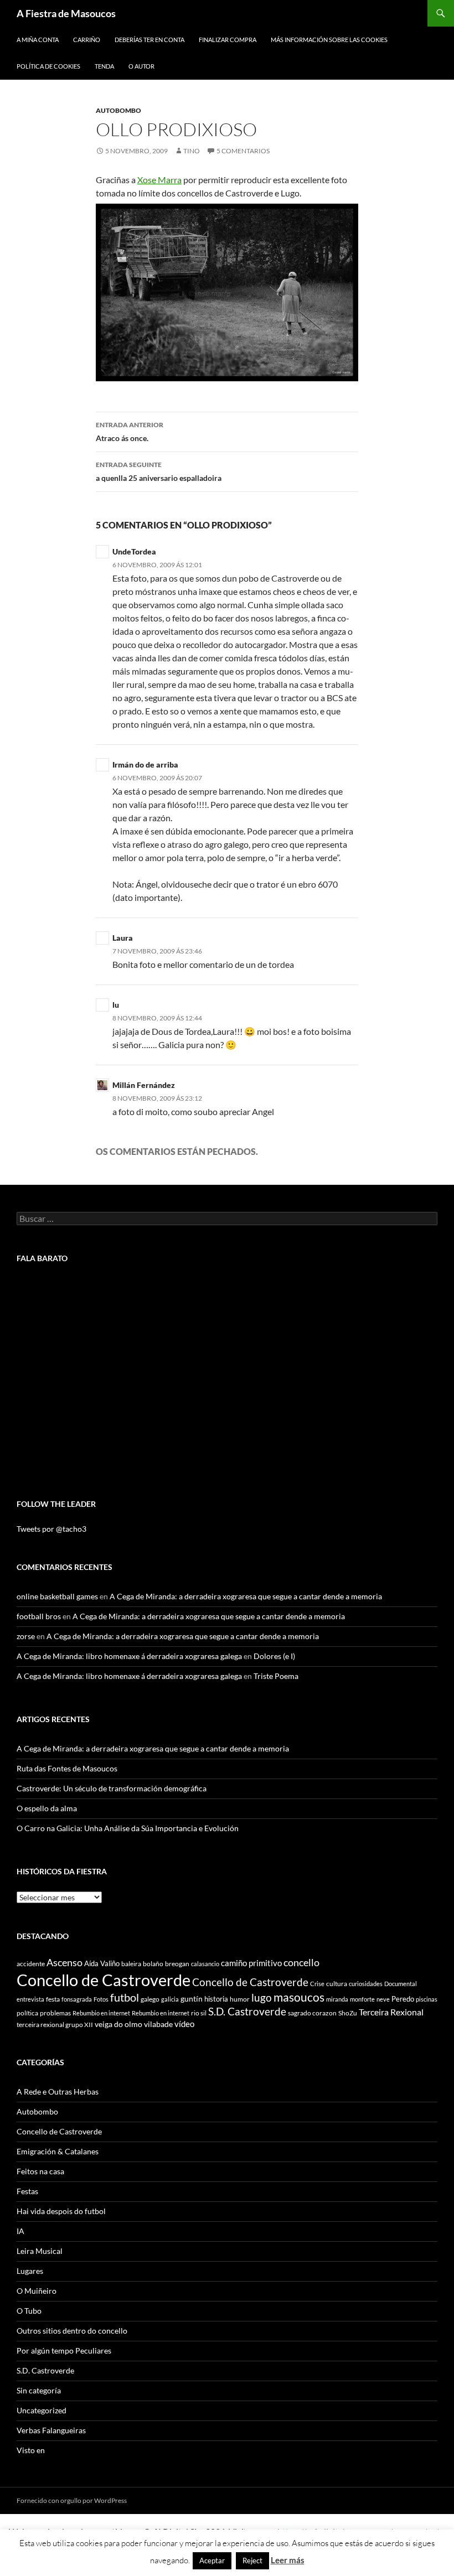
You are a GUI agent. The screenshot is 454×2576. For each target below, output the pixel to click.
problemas (55, 2013)
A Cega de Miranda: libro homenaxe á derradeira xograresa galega (129, 1656)
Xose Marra (159, 180)
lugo (262, 1997)
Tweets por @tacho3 (51, 1529)
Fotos (101, 1999)
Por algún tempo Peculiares (64, 2350)
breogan (177, 1964)
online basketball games (57, 1596)
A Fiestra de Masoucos (66, 13)
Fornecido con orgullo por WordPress (72, 2500)
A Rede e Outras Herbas (58, 2092)
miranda (337, 1999)
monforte (362, 1999)
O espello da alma (47, 1808)
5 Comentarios (243, 151)
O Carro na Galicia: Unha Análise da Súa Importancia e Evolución (128, 1828)
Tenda (104, 66)
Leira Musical (40, 2251)
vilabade (158, 2024)
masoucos (299, 1997)
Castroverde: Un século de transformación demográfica (112, 1788)
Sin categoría (39, 2390)
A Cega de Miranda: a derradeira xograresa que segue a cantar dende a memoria (246, 1596)
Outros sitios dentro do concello (72, 2331)
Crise (317, 1984)
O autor (141, 66)
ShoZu (348, 2013)
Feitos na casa (40, 2171)
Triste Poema (276, 1676)
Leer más (288, 2560)
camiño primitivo (251, 1963)
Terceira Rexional (391, 2012)
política (27, 2013)
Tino (192, 151)
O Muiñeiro (37, 2291)
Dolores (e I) (274, 1656)
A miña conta (38, 40)
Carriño (87, 40)
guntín (192, 1999)
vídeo (184, 2024)
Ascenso (65, 1962)
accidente (31, 1964)
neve (383, 1999)
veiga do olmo (118, 2024)
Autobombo (118, 110)
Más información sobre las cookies (329, 40)
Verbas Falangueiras (51, 2430)
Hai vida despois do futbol (61, 2211)
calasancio (205, 1964)
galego (150, 1999)
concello (301, 1963)
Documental (401, 1984)
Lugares (30, 2271)
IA (20, 2231)
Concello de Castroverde (104, 1980)
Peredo (403, 1999)
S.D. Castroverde (247, 2011)
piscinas (427, 1999)
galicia (170, 1999)
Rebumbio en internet (101, 2013)
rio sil (199, 2013)
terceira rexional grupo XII (55, 2025)
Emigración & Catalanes (58, 2151)
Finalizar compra (228, 40)
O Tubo (29, 2311)
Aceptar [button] (212, 2561)
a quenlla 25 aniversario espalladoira (159, 471)
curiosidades (366, 1984)
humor (240, 1999)
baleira (131, 1964)
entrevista (30, 1999)
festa (53, 1999)
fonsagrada (77, 1999)
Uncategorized (42, 2410)
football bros (39, 1616)
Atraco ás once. (130, 432)
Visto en (31, 2450)
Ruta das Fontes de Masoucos (67, 1768)
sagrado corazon (312, 2013)
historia (216, 1999)
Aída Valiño (102, 1963)
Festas (27, 2191)
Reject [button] (252, 2561)
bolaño (153, 1964)
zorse (26, 1636)
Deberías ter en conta (149, 40)
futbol (125, 1997)
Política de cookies (48, 66)
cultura (337, 1984)
